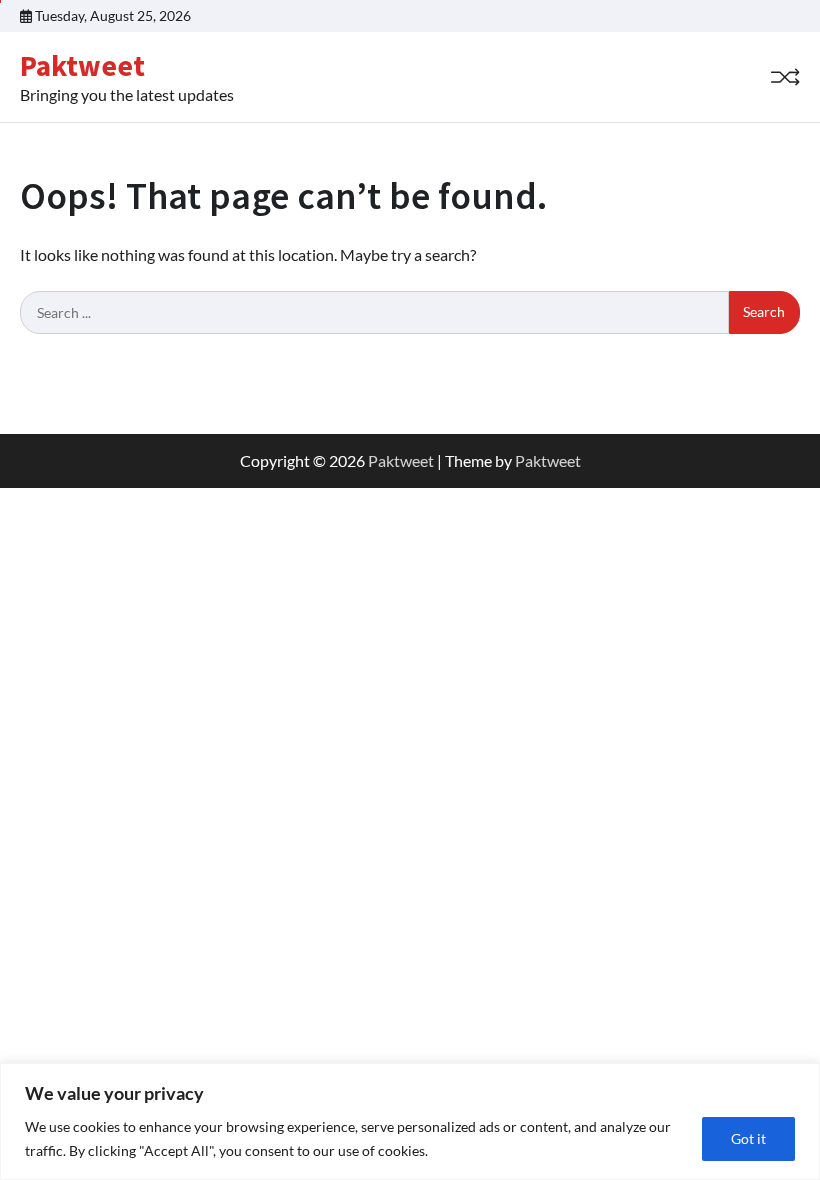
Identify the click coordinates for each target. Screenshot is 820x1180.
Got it (748, 1138)
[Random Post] (785, 77)
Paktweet (82, 65)
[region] (410, 1121)
